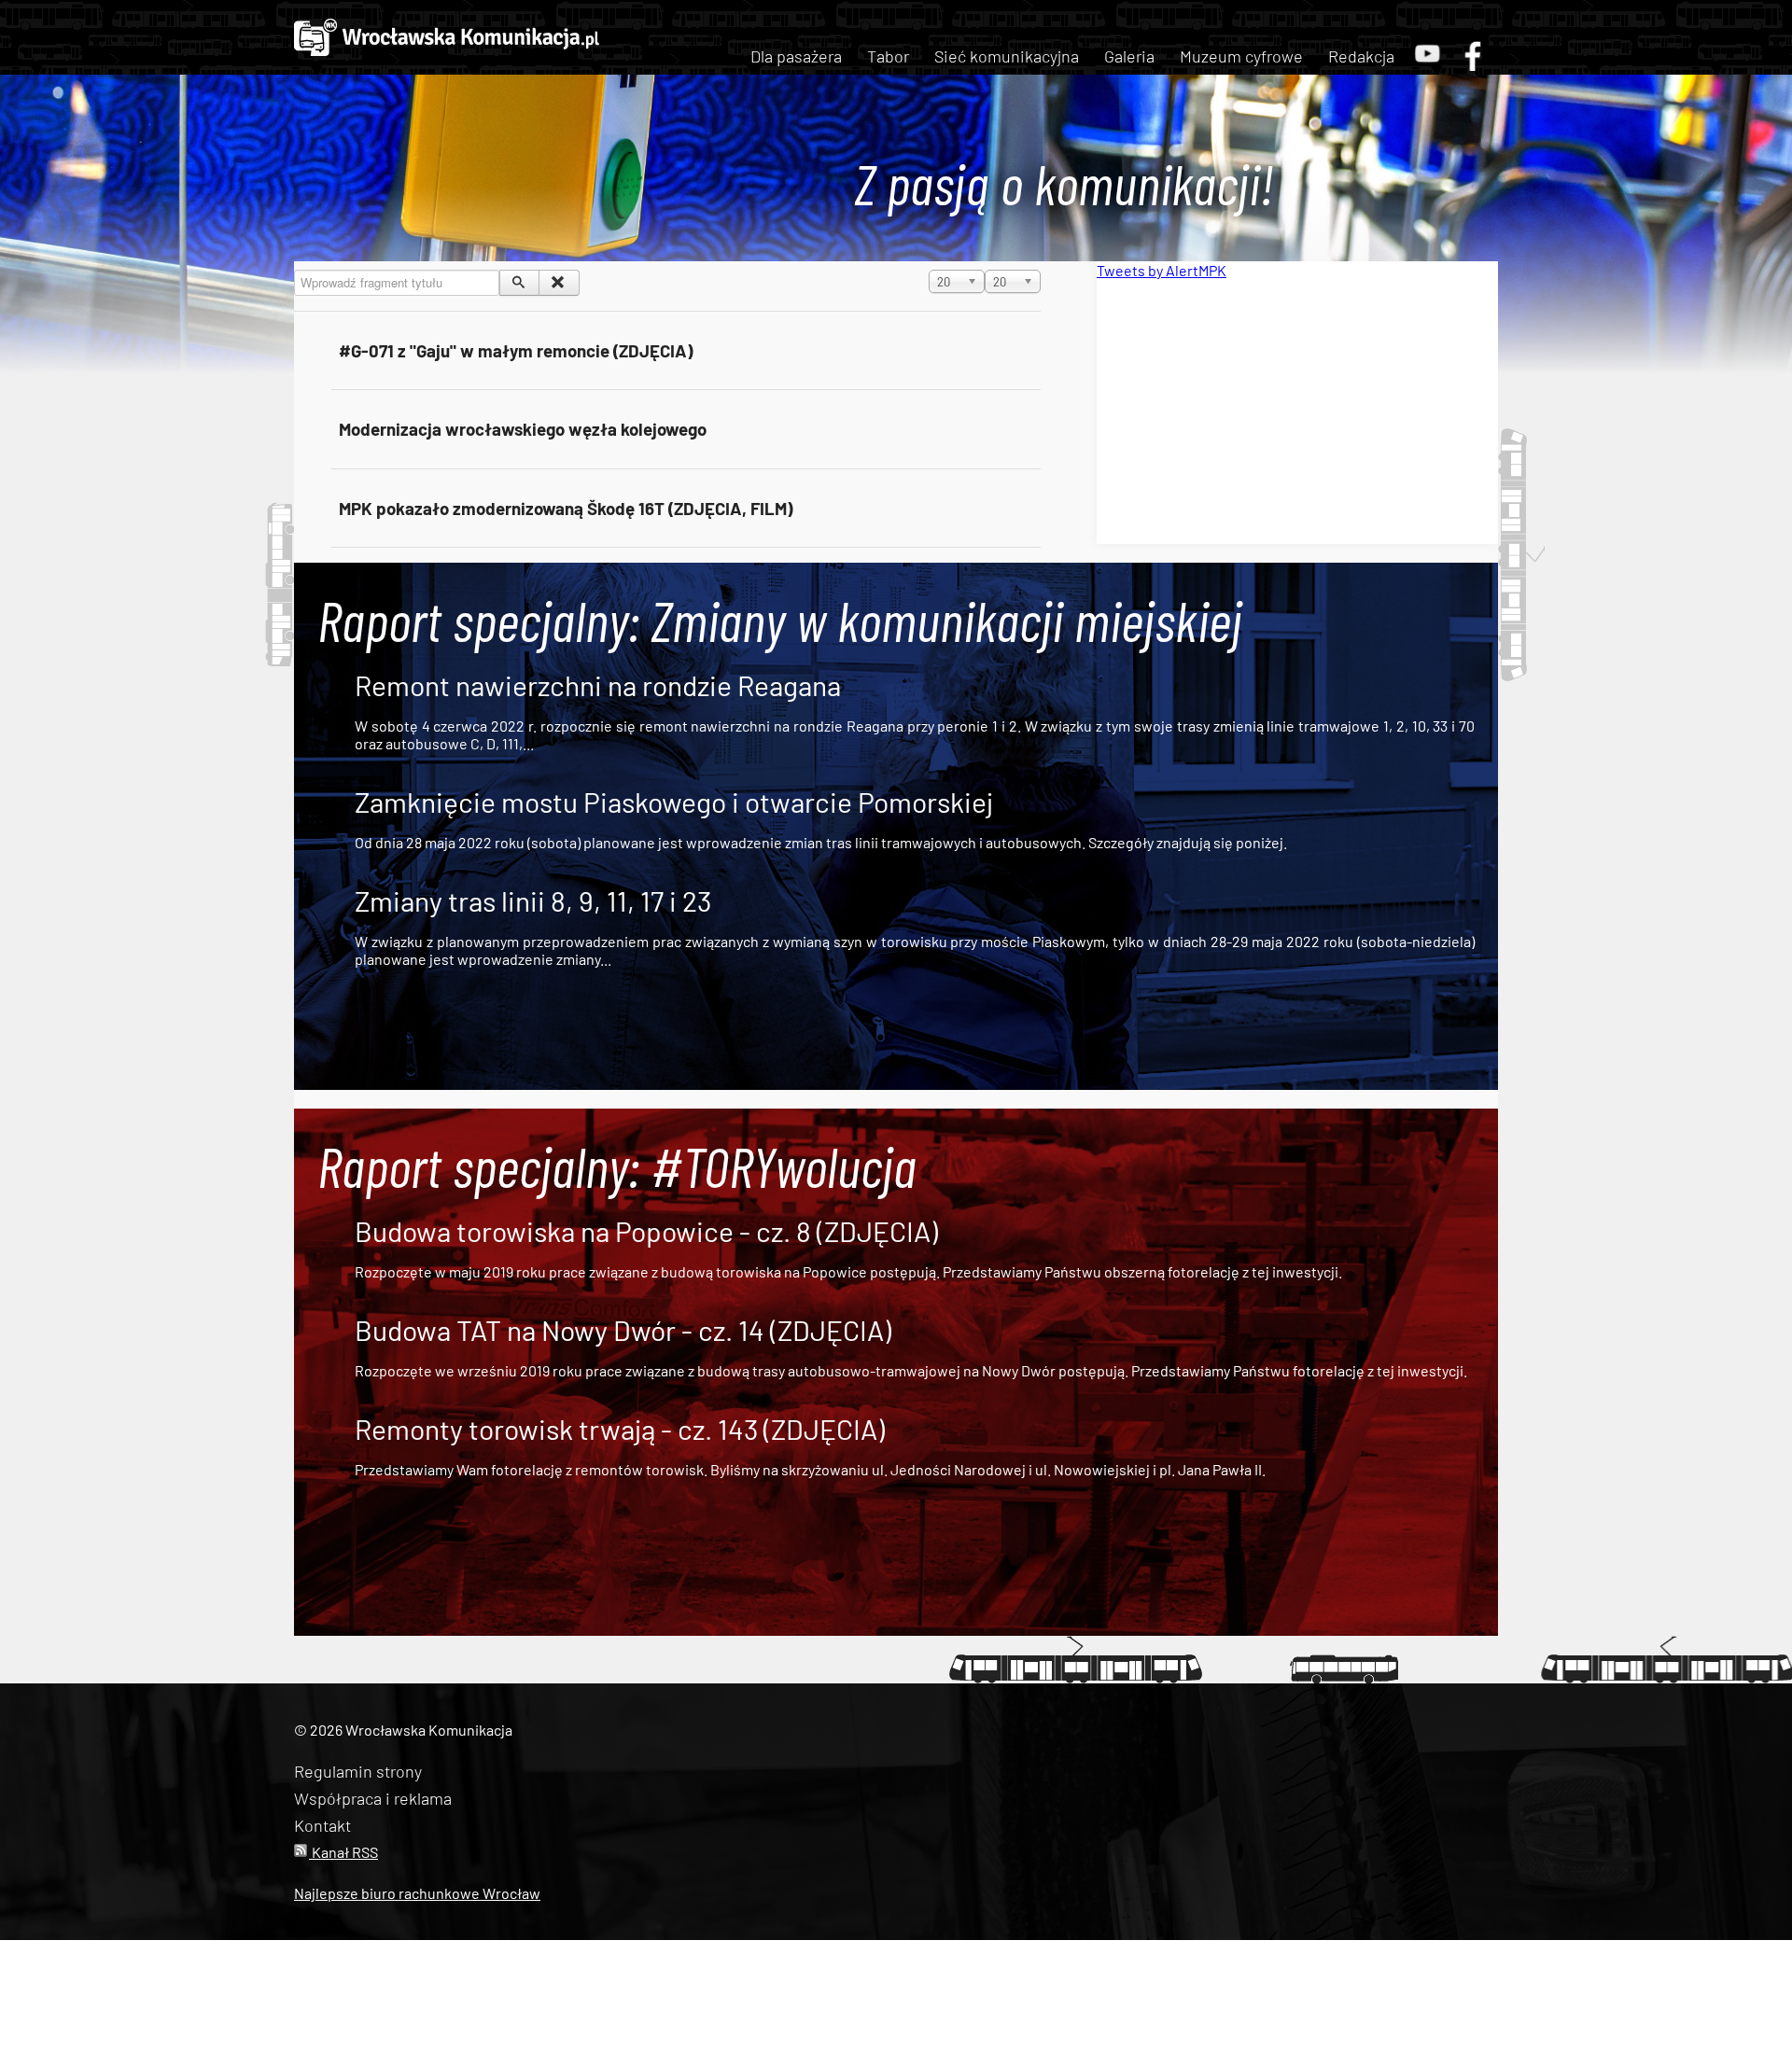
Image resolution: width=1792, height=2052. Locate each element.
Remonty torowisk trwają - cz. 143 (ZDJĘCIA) (620, 1429)
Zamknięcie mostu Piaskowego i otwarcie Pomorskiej (674, 802)
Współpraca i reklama (373, 1798)
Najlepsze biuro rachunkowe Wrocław (417, 1893)
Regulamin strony (358, 1771)
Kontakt (322, 1825)
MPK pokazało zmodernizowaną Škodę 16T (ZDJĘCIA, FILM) (566, 508)
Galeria (1129, 56)
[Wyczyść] (559, 283)
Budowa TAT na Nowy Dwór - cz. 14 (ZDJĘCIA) (623, 1330)
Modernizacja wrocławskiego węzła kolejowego (523, 429)
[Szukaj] (519, 283)
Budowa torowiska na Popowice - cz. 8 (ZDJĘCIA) (646, 1231)
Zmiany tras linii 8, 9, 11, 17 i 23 (533, 900)
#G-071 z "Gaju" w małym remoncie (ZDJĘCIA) (516, 350)
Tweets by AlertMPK (1162, 270)
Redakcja (1361, 56)
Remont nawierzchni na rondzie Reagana (598, 685)
